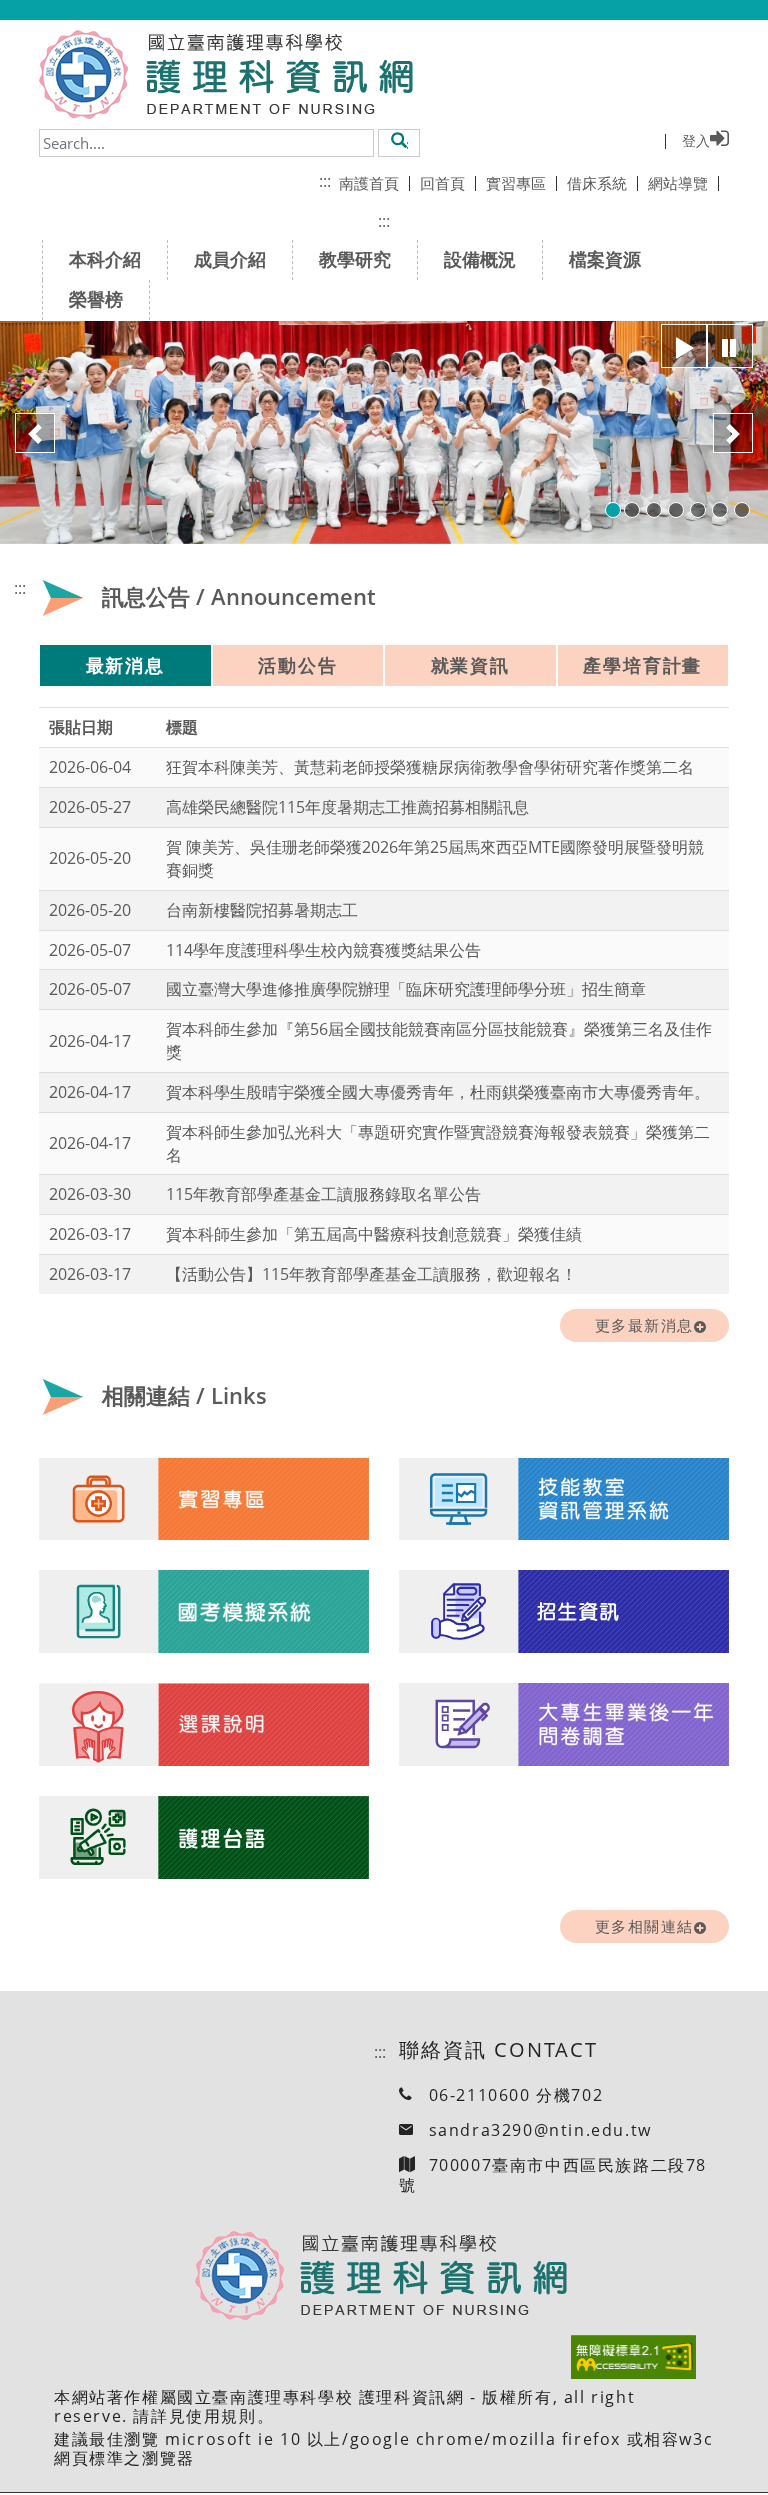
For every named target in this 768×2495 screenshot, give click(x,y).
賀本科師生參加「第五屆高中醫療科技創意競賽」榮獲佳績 (374, 1234)
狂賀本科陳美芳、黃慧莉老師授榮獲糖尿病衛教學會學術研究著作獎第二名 (430, 767)
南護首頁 (369, 183)
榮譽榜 (96, 299)
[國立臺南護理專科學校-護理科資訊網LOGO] (272, 74)
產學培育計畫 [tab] (642, 665)
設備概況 (480, 259)
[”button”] (684, 346)
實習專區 (516, 183)
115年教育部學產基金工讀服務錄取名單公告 (323, 1194)
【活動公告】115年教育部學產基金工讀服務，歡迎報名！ (371, 1274)
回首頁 (442, 183)
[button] (399, 142)
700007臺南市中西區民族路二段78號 (553, 2174)
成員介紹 (230, 259)
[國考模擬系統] (204, 1612)
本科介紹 (105, 259)
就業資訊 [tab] (470, 665)
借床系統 (597, 183)
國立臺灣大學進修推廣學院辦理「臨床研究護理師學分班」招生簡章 (406, 989)
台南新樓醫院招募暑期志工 (262, 910)
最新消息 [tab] (125, 665)
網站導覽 (678, 183)
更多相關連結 (644, 1926)
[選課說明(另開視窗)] (204, 1725)
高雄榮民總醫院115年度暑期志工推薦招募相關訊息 (347, 807)
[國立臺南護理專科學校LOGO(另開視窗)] (83, 74)
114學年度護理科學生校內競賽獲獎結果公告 (323, 950)
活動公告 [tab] (297, 665)
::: (325, 181)
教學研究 (355, 259)
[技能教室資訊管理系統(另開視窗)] (564, 1499)
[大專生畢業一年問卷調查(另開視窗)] (564, 1725)
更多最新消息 (644, 1325)
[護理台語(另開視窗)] (204, 1838)
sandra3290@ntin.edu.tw (540, 2130)
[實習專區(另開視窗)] (204, 1499)
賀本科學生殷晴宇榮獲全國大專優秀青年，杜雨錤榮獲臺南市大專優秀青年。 (438, 1092)
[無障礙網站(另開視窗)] (633, 2357)
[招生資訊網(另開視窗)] (564, 1612)
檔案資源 (605, 259)
